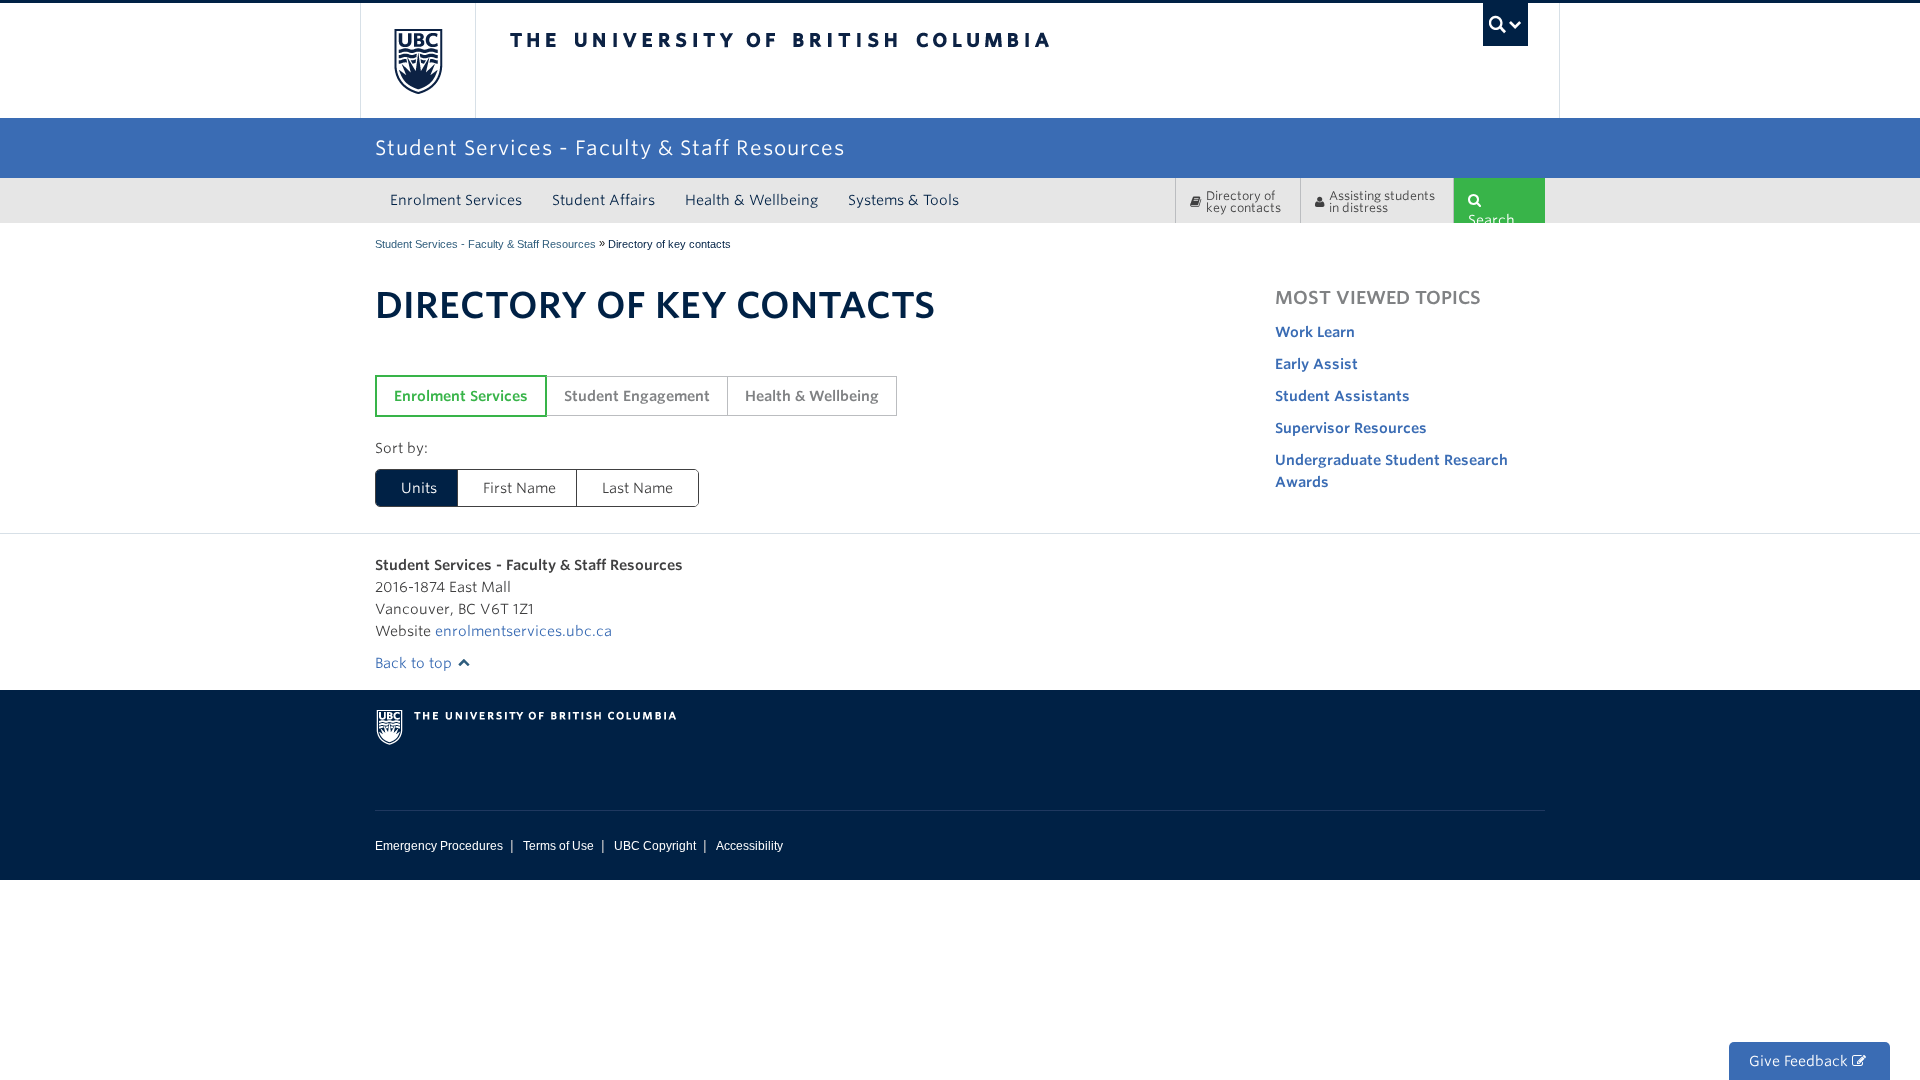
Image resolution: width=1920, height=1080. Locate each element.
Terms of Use (558, 846)
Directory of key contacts (1243, 201)
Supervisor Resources (1351, 428)
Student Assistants (1342, 396)
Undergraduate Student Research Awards (1391, 471)
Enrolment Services (456, 200)
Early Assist (1316, 364)
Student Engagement (637, 396)
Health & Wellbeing (751, 200)
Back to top (415, 663)
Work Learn (1315, 332)
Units (419, 488)
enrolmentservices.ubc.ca (523, 631)
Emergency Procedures (439, 846)
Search (1491, 217)
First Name (519, 488)
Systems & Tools (903, 200)
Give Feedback (1800, 1061)
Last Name (637, 488)
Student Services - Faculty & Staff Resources (485, 244)
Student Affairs (603, 200)
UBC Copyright (655, 846)
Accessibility (749, 846)
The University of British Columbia (417, 60)
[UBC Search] (1505, 24)
